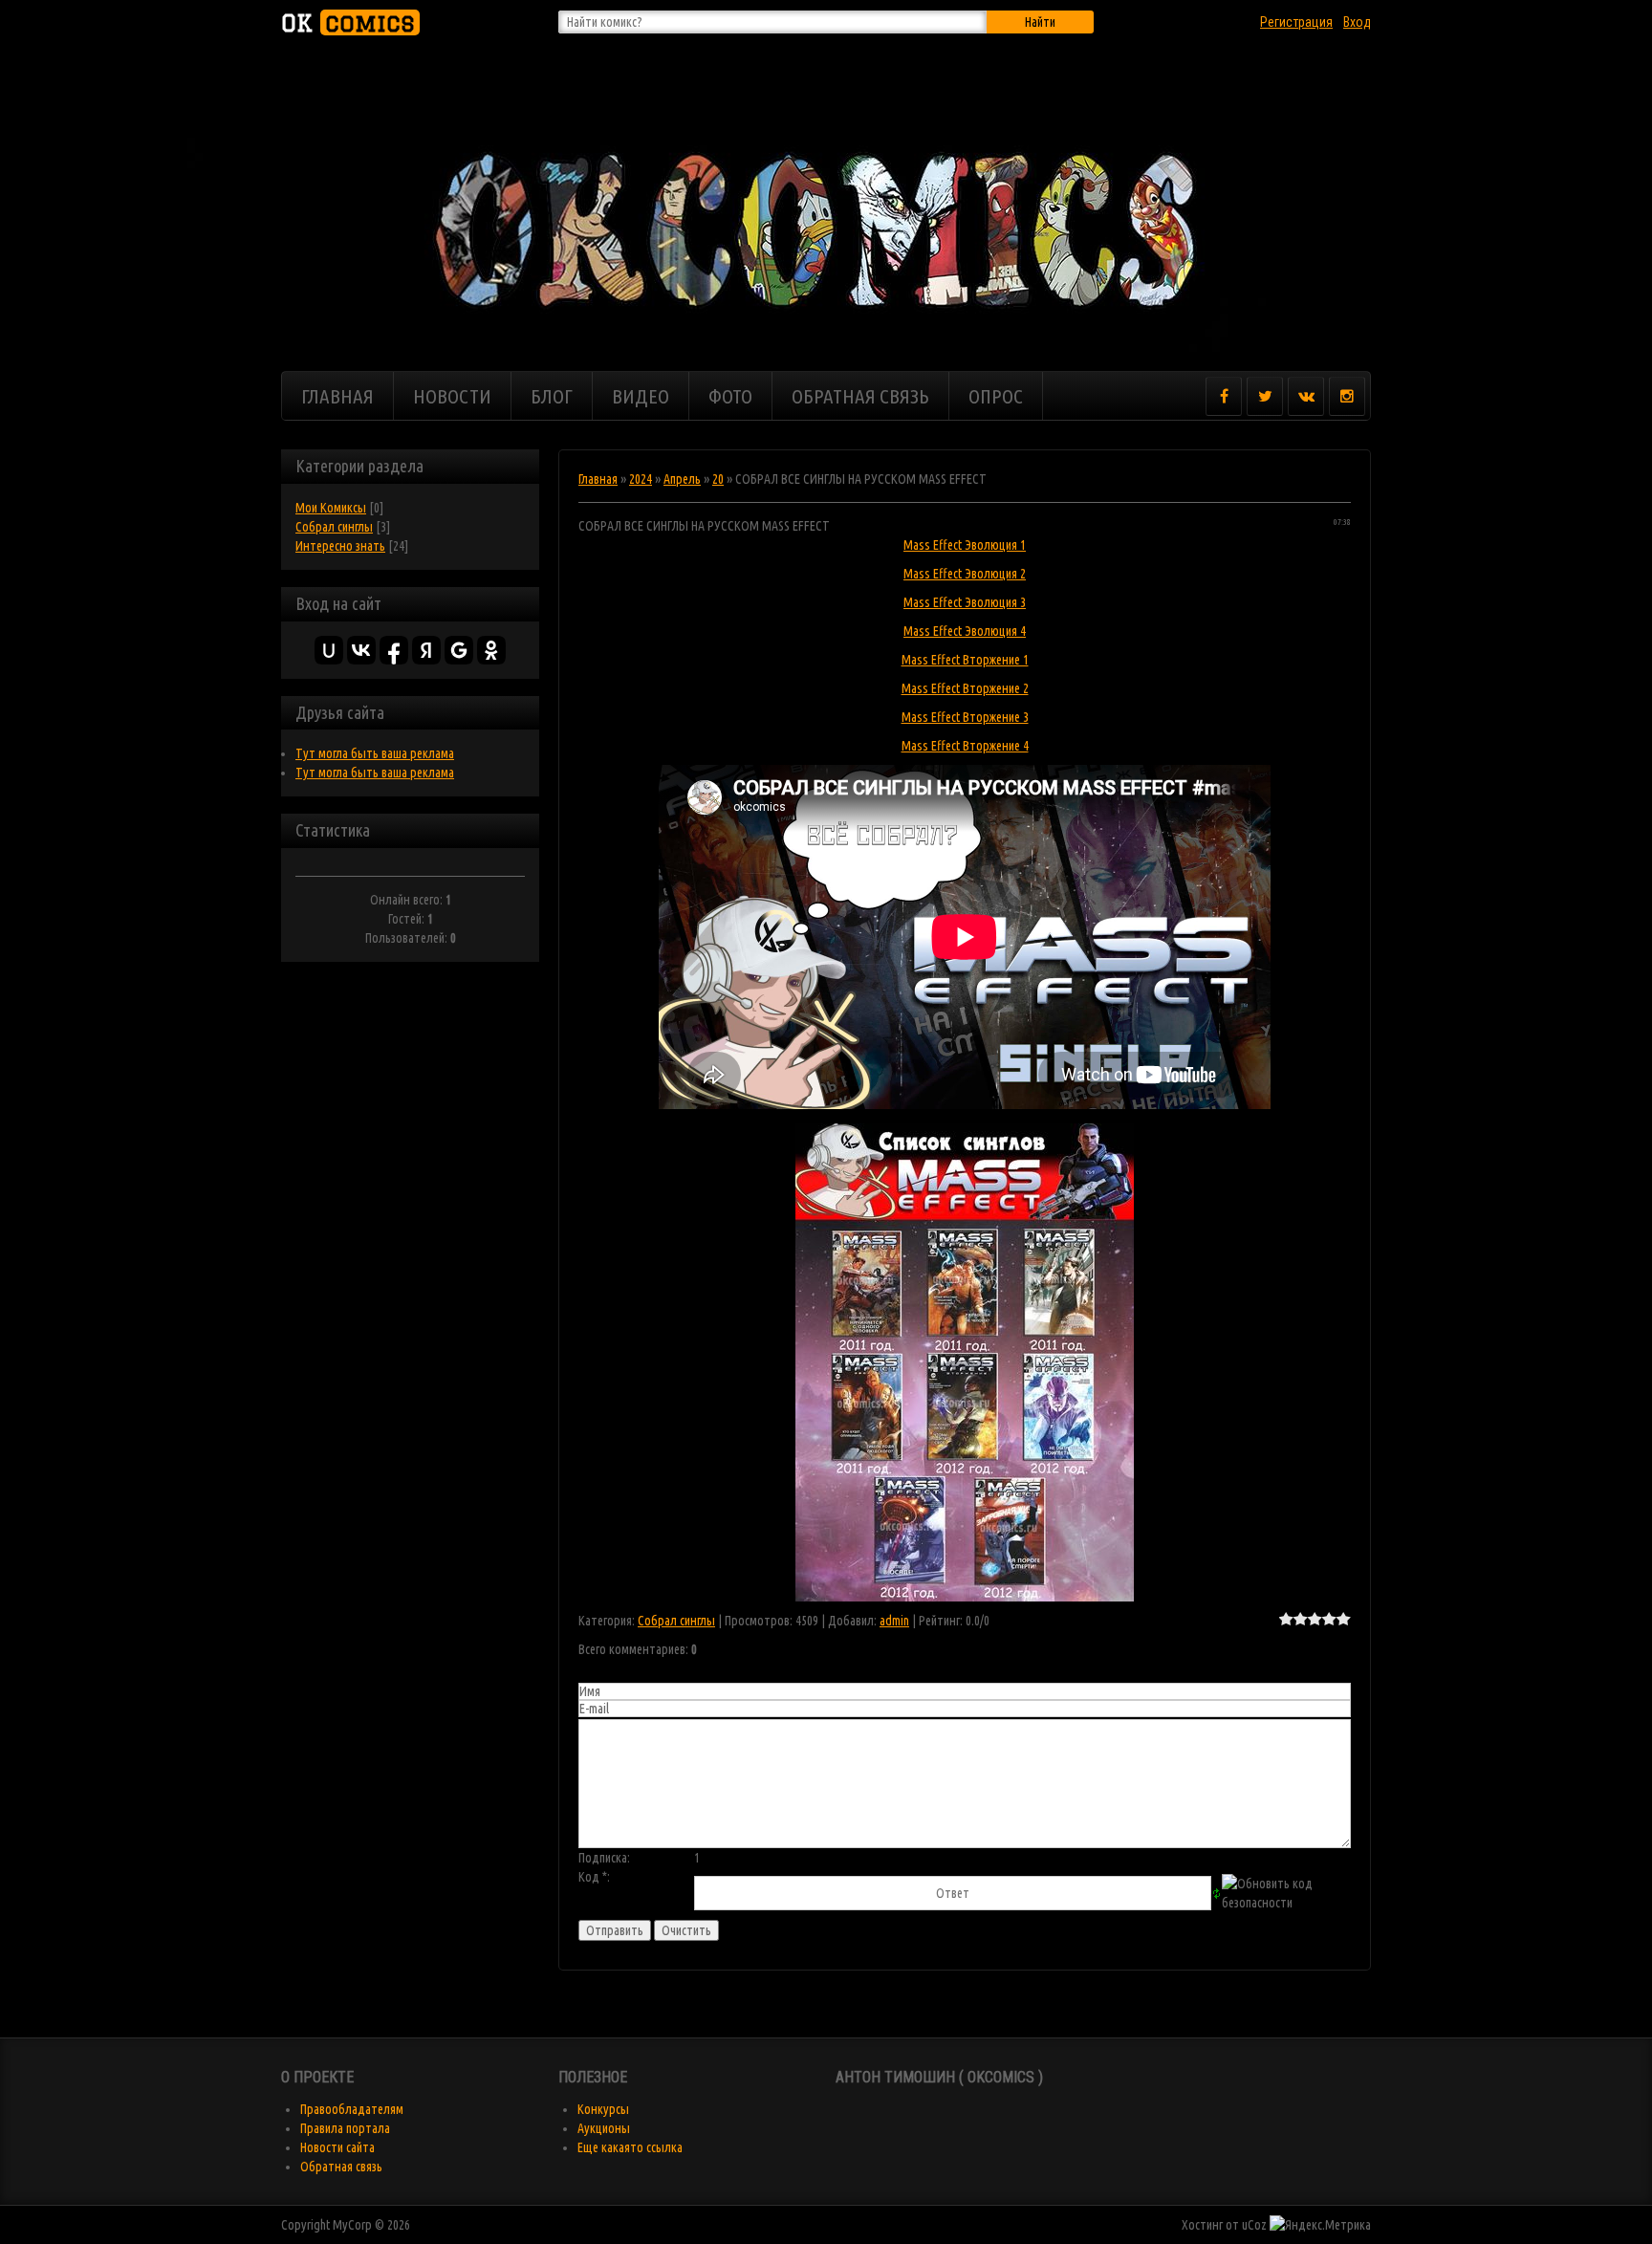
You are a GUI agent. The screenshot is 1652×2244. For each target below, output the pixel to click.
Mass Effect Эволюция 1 (965, 545)
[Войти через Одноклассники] (491, 650)
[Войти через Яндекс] (426, 650)
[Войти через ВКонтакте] (361, 650)
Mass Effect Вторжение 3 (965, 717)
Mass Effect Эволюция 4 (965, 631)
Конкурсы (603, 2109)
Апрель (682, 479)
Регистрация (1296, 22)
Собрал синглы (334, 527)
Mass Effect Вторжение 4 (965, 746)
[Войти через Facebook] (394, 650)
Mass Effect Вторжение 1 (965, 660)
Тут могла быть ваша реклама (375, 753)
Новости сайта (337, 2147)
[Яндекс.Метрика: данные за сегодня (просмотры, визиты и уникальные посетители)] (1320, 2225)
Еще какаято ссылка (630, 2147)
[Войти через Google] (459, 650)
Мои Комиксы (331, 508)
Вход (1357, 22)
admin (894, 1621)
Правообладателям (352, 2109)
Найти (1040, 22)
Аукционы (604, 2128)
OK (348, 22)
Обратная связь (341, 2167)
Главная (598, 479)
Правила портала (345, 2128)
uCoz (1254, 2225)
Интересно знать (340, 546)
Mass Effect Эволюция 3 (965, 602)
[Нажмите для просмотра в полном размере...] (965, 1133)
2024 (641, 479)
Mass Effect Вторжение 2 (965, 688)
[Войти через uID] (329, 650)
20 (718, 479)
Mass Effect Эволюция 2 (965, 574)
